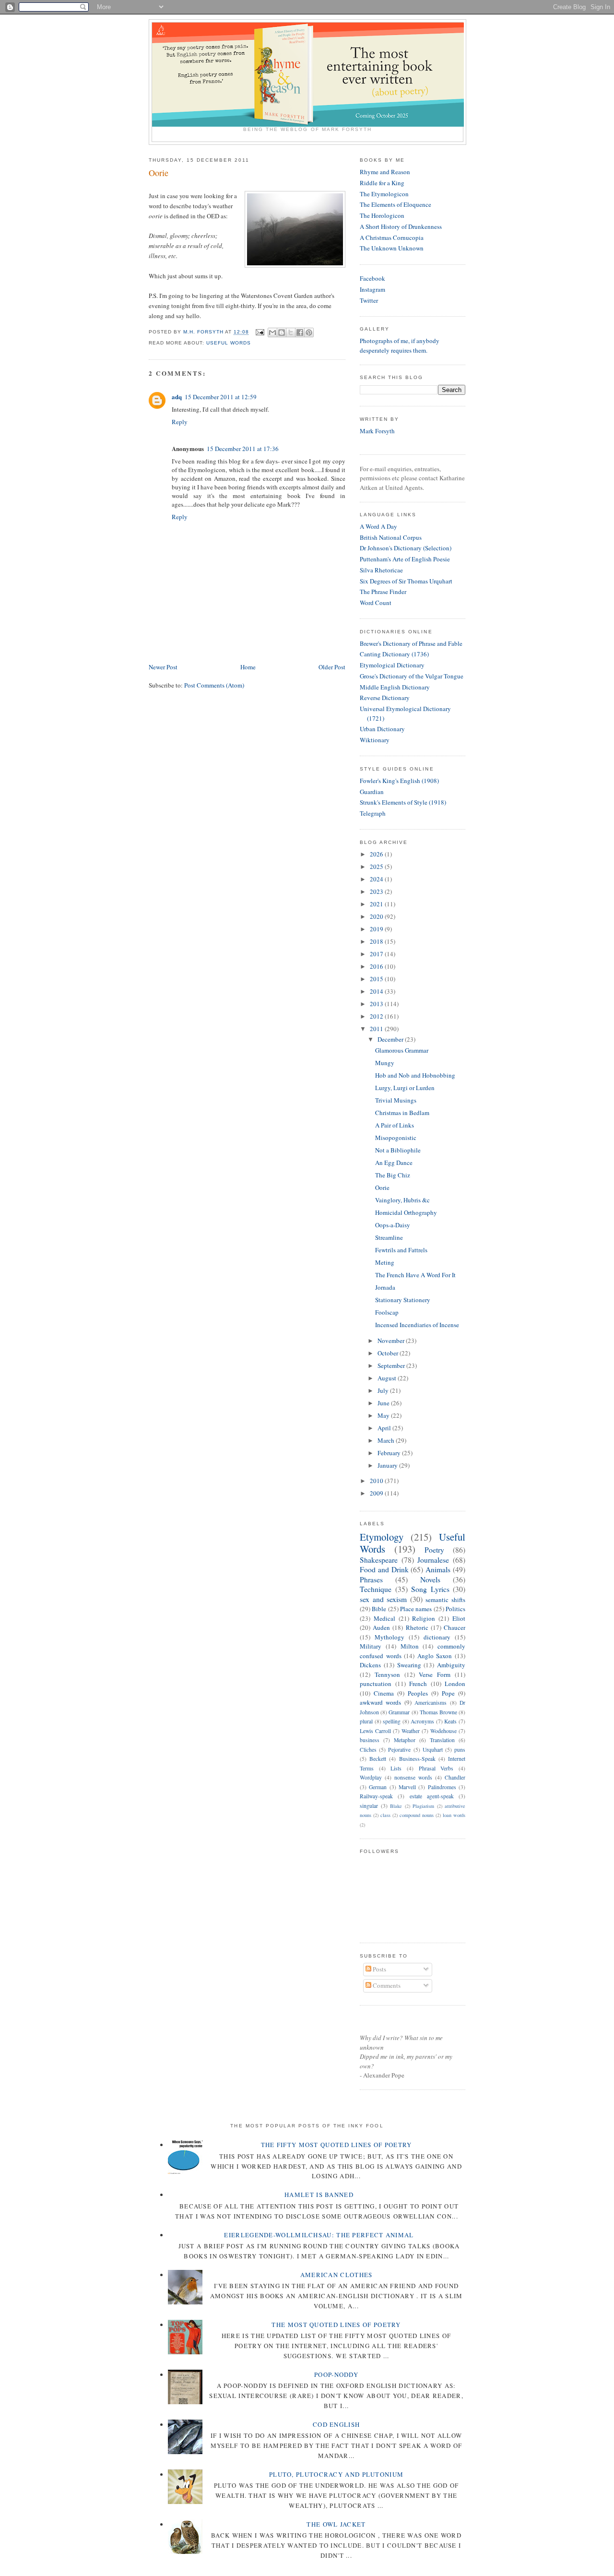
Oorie (382, 1187)
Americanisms (431, 1703)
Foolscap (387, 1312)
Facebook (372, 278)
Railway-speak (376, 1796)
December (391, 1039)
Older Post (332, 667)
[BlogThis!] (282, 332)
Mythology (390, 1637)
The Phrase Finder (383, 592)
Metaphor (405, 1740)
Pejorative (399, 1750)
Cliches (368, 1750)
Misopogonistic (396, 1138)
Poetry (434, 1550)
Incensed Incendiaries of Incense (417, 1325)
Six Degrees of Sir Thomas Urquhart (406, 581)
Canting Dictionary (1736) (394, 654)
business (370, 1740)
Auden (381, 1627)
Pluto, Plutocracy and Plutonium (336, 2474)
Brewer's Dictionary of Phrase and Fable (411, 643)
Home (248, 667)
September (392, 1365)
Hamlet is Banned (319, 2195)
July (384, 1390)
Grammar (399, 1712)
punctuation (376, 1684)
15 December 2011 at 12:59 (221, 397)
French (418, 1684)
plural (366, 1721)
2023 (377, 891)
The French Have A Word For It (415, 1275)
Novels (430, 1579)
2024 (377, 879)
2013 (377, 1004)
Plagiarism (423, 1806)
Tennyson (387, 1674)
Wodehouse (443, 1731)
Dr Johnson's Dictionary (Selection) (406, 548)
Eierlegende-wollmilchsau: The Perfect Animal (319, 2235)
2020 (377, 916)
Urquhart (433, 1750)
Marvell (407, 1787)
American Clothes (337, 2275)
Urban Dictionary (382, 729)
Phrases (371, 1579)
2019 (377, 929)
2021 (377, 904)
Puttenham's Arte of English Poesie (405, 559)
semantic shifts (445, 1600)
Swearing (409, 1665)
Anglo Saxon (435, 1656)
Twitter (369, 300)
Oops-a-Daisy (393, 1225)
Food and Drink (384, 1569)
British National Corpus (391, 537)
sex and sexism (383, 1599)
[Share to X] (291, 332)
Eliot (459, 1618)
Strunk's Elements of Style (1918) (403, 802)
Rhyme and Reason (385, 172)
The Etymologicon (384, 194)
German (378, 1787)
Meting (385, 1262)
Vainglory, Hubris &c (402, 1200)
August (388, 1378)
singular (369, 1806)
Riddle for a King (382, 183)
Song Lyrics (430, 1589)
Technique (376, 1589)
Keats (450, 1721)
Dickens (370, 1665)
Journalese (433, 1560)
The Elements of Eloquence (396, 204)
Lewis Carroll (375, 1731)
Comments (386, 1985)
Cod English (336, 2424)
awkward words (380, 1702)
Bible (379, 1609)
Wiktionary (375, 740)
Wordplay (371, 1777)
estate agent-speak (432, 1796)
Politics (455, 1609)
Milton (410, 1646)
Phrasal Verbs (436, 1768)
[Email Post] (259, 332)
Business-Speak (417, 1759)
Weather (411, 1731)
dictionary (437, 1637)
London (455, 1684)
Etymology (382, 1537)
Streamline (389, 1237)
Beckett (378, 1759)
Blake (396, 1806)
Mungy (385, 1063)
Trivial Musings (396, 1100)
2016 (377, 966)
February (390, 1453)
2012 (377, 1016)
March (387, 1440)
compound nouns (417, 1815)
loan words (454, 1815)
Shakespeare (379, 1560)
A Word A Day (378, 526)
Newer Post (163, 667)
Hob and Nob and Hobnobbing (415, 1075)
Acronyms (422, 1721)
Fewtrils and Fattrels (401, 1250)
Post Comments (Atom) (214, 685)
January (388, 1465)
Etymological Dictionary (392, 665)
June (384, 1403)
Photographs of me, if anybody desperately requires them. (400, 345)
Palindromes (442, 1787)
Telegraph (373, 813)
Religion (424, 1618)
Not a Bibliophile (398, 1150)
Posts (379, 1969)
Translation (442, 1740)
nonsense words (413, 1777)
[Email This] (272, 332)
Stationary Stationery (403, 1300)
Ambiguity (451, 1665)
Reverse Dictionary (385, 698)
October (389, 1353)
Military (371, 1646)
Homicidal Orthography (406, 1212)
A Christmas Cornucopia (392, 237)
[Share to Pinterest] (309, 332)
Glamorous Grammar (402, 1050)
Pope (448, 1693)
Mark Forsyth (377, 431)
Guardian (372, 792)
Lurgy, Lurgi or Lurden (405, 1088)
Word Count (376, 603)
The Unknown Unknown (392, 248)
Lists (396, 1768)
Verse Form (435, 1674)
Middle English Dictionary (395, 687)
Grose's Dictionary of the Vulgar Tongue (412, 676)
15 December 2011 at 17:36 (243, 449)
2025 (377, 867)
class (385, 1815)
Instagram (372, 289)
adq (177, 397)
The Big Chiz (393, 1175)
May (384, 1415)
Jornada (385, 1287)
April (385, 1428)
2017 (377, 954)
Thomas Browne (438, 1712)
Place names (416, 1609)
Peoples (418, 1693)
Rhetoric (417, 1627)
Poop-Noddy (336, 2374)
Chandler (455, 1777)
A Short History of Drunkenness (401, 226)
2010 (377, 1481)
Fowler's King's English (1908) (399, 781)
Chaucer (455, 1627)
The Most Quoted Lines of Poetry (336, 2325)
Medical (384, 1618)
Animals (438, 1569)
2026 (377, 854)
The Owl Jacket (336, 2524)
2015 (377, 979)
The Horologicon (382, 215)
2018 (377, 941)
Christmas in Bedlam (402, 1113)
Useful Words (229, 343)
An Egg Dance (394, 1163)
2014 (377, 991)
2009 (377, 1493)
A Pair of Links (395, 1125)
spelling (392, 1721)
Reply (180, 422)
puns (460, 1750)
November (392, 1341)
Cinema (384, 1693)
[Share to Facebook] (300, 332)
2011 (377, 1029)
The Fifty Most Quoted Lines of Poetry (337, 2145)
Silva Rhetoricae (381, 570)
